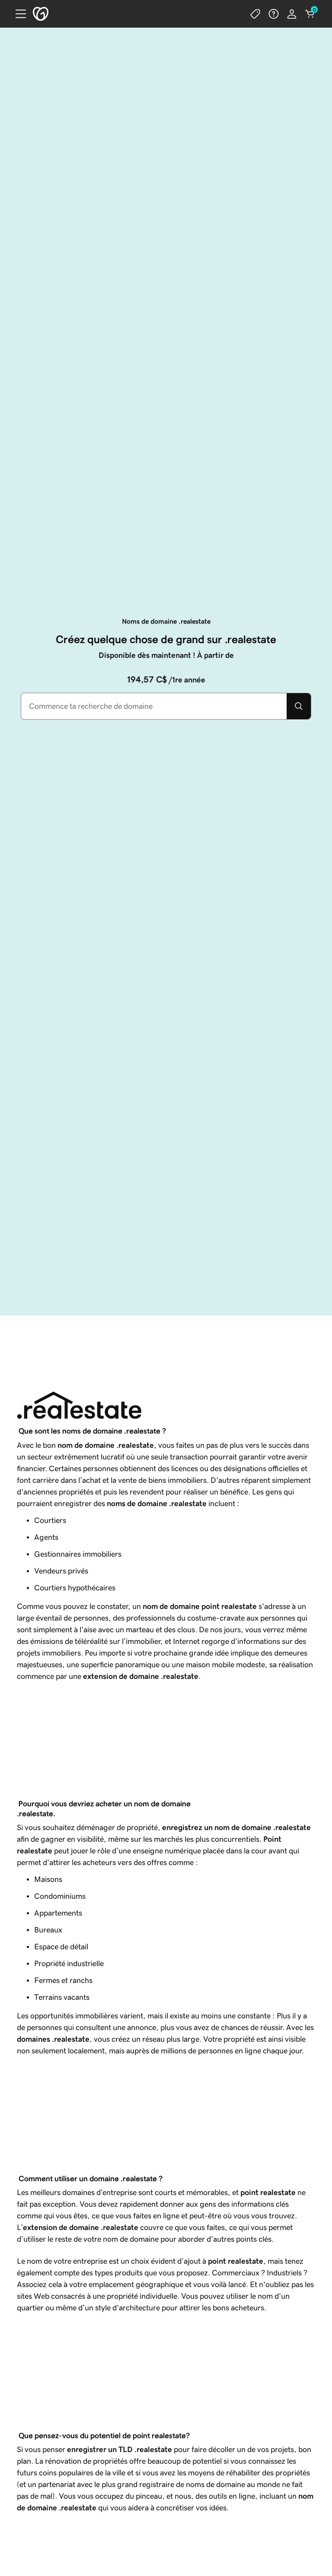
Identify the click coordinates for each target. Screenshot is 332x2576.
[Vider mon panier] (310, 14)
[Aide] (274, 14)
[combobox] (154, 706)
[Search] (299, 706)
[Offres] (255, 14)
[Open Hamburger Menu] (17, 14)
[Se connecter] (292, 14)
